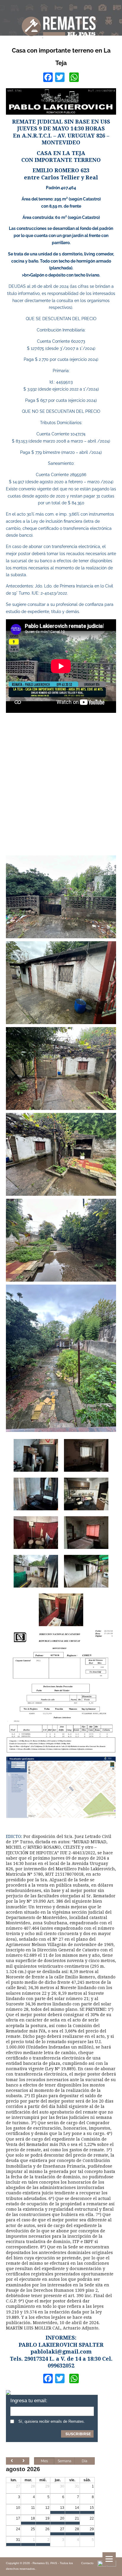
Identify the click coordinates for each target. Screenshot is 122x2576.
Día (85, 2461)
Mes (44, 2461)
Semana (65, 2461)
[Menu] (109, 2559)
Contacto (87, 2563)
